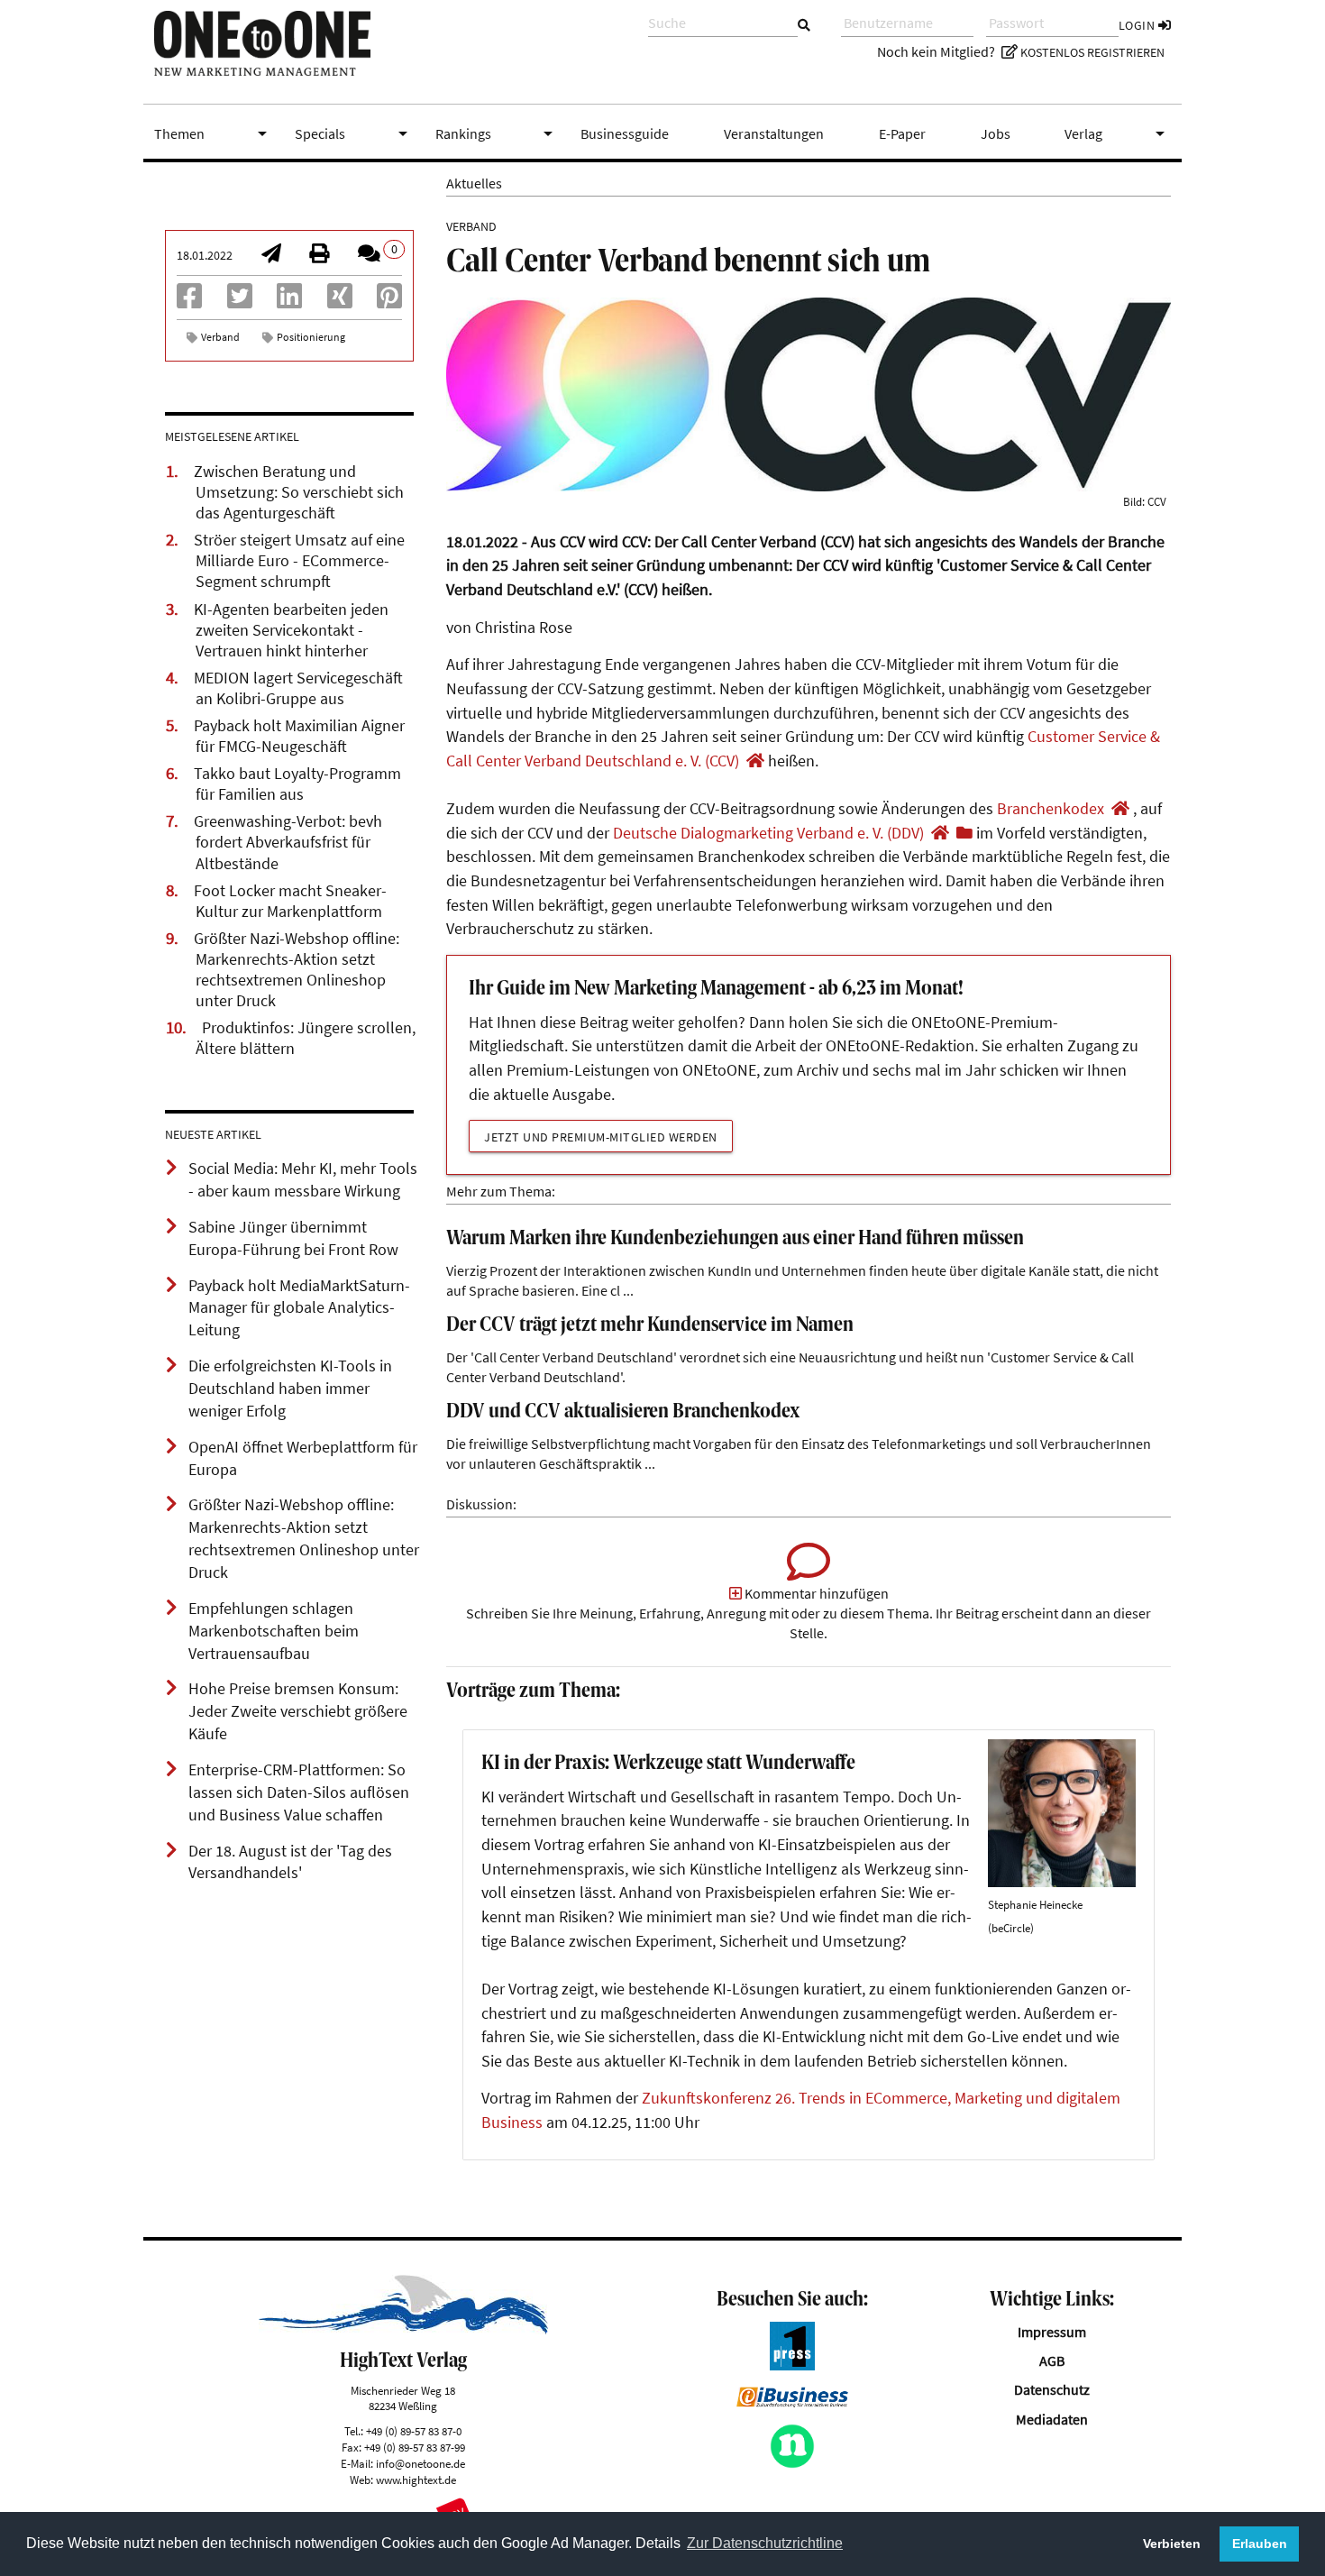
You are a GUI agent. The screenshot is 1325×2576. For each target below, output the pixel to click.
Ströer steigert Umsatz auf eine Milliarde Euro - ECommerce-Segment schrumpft (299, 561)
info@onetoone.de (420, 2463)
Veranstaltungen (774, 133)
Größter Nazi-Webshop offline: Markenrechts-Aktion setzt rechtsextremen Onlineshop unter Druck (297, 970)
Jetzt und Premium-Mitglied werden (601, 1137)
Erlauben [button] (1260, 2544)
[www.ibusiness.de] (792, 2402)
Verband (220, 337)
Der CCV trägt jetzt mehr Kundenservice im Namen (650, 1326)
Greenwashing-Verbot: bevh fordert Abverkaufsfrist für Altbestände (288, 842)
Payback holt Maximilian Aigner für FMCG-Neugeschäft (299, 736)
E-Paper (902, 133)
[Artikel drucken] (319, 255)
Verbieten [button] (1172, 2544)
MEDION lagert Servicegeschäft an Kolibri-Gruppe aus (298, 688)
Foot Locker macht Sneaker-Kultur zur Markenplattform (290, 901)
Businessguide (625, 133)
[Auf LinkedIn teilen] (289, 301)
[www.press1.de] (792, 2365)
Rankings (498, 133)
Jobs (996, 133)
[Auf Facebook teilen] (189, 301)
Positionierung (311, 337)
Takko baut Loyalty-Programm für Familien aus (297, 784)
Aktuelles (474, 183)
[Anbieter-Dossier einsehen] (964, 833)
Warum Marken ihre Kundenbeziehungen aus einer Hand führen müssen (735, 1239)
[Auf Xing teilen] (340, 301)
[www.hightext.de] (403, 2329)
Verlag (1118, 133)
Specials (354, 133)
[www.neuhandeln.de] (792, 2463)
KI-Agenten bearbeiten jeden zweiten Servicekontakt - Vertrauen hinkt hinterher (291, 630)
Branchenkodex (1051, 809)
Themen (214, 133)
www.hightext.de (416, 2480)
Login (1138, 25)
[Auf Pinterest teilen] (389, 301)
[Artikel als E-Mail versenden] (271, 255)
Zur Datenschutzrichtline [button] (765, 2543)
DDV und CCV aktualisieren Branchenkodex (623, 1412)
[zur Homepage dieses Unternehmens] (755, 761)
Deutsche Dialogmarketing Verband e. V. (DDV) (768, 833)
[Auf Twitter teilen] (240, 301)
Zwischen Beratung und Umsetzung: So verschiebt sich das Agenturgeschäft (299, 492)
